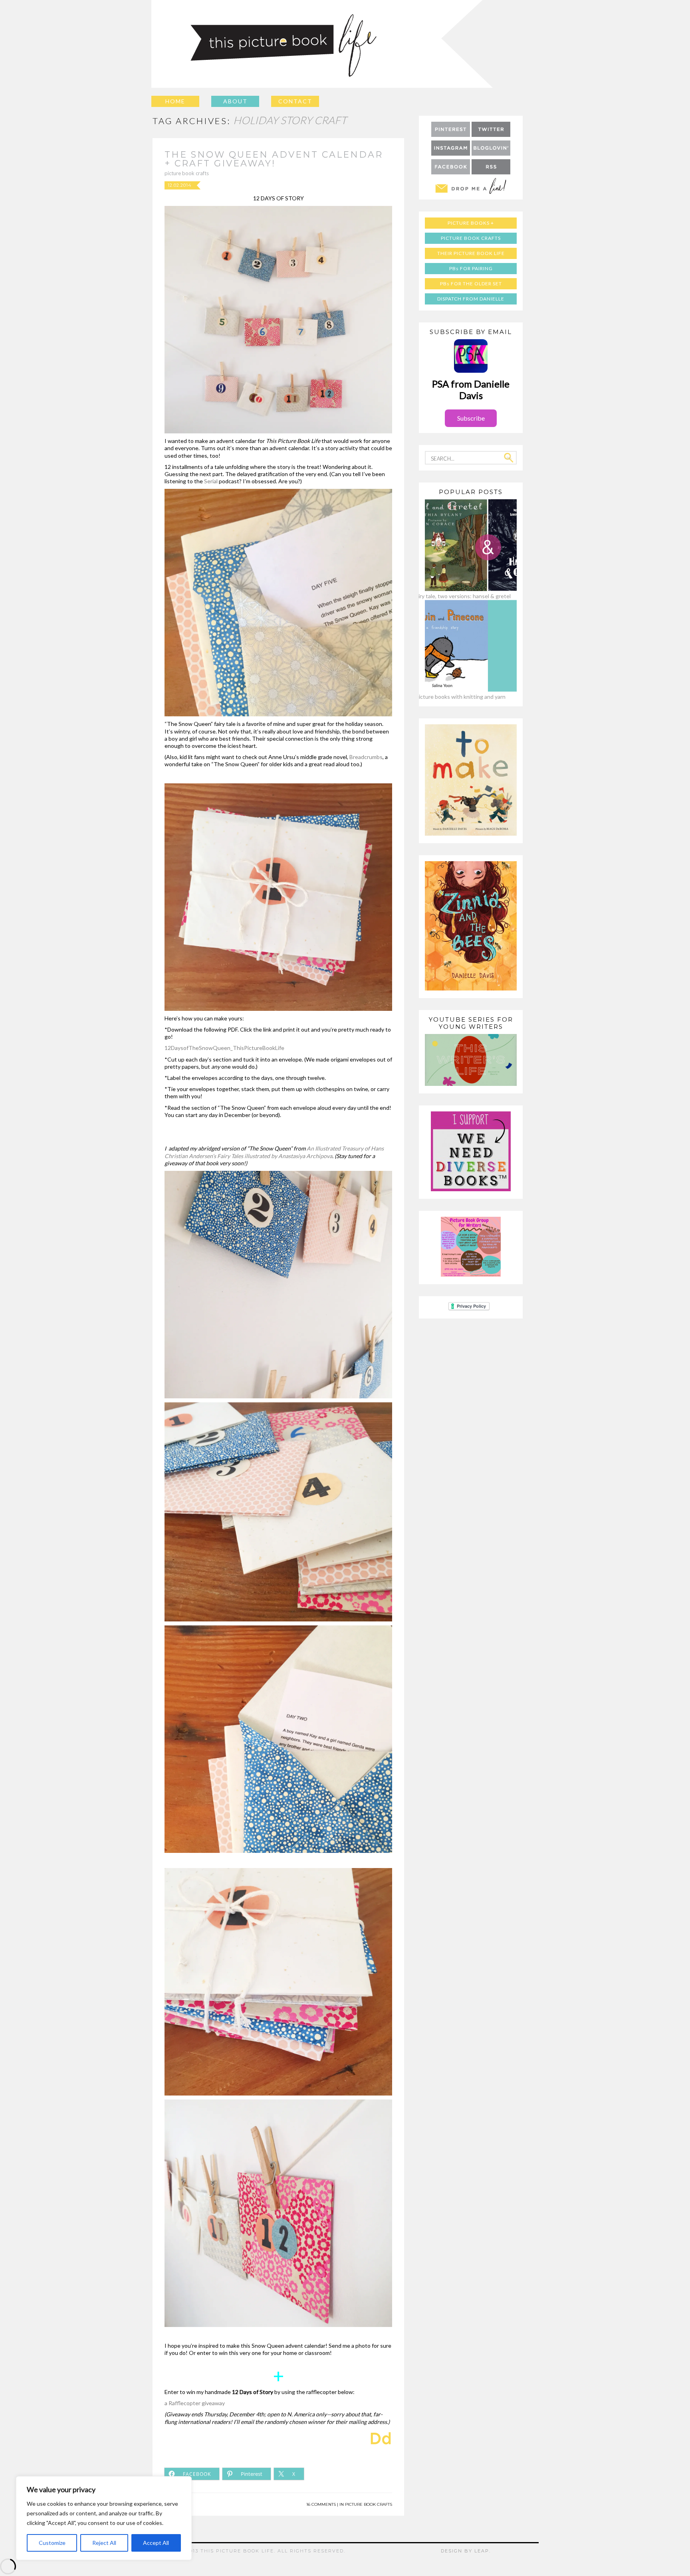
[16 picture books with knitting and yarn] (457, 689)
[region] (104, 2518)
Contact (295, 101)
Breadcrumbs (366, 757)
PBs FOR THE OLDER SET (471, 284)
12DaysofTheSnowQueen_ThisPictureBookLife (224, 1048)
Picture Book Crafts (187, 173)
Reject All (104, 2543)
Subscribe (471, 418)
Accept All (156, 2543)
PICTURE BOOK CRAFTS (471, 238)
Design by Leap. (466, 2551)
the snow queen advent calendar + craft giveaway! (274, 159)
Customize (52, 2543)
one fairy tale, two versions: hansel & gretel (457, 596)
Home (175, 101)
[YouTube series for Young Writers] (471, 1084)
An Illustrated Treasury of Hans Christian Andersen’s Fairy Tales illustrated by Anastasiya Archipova (274, 1152)
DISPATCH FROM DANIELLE (471, 299)
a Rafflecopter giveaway (195, 2403)
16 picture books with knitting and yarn (457, 697)
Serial (211, 481)
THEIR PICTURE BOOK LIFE (471, 253)
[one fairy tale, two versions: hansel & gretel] (457, 589)
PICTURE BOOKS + (471, 223)
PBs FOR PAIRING (471, 268)
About (235, 101)
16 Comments (321, 2504)
